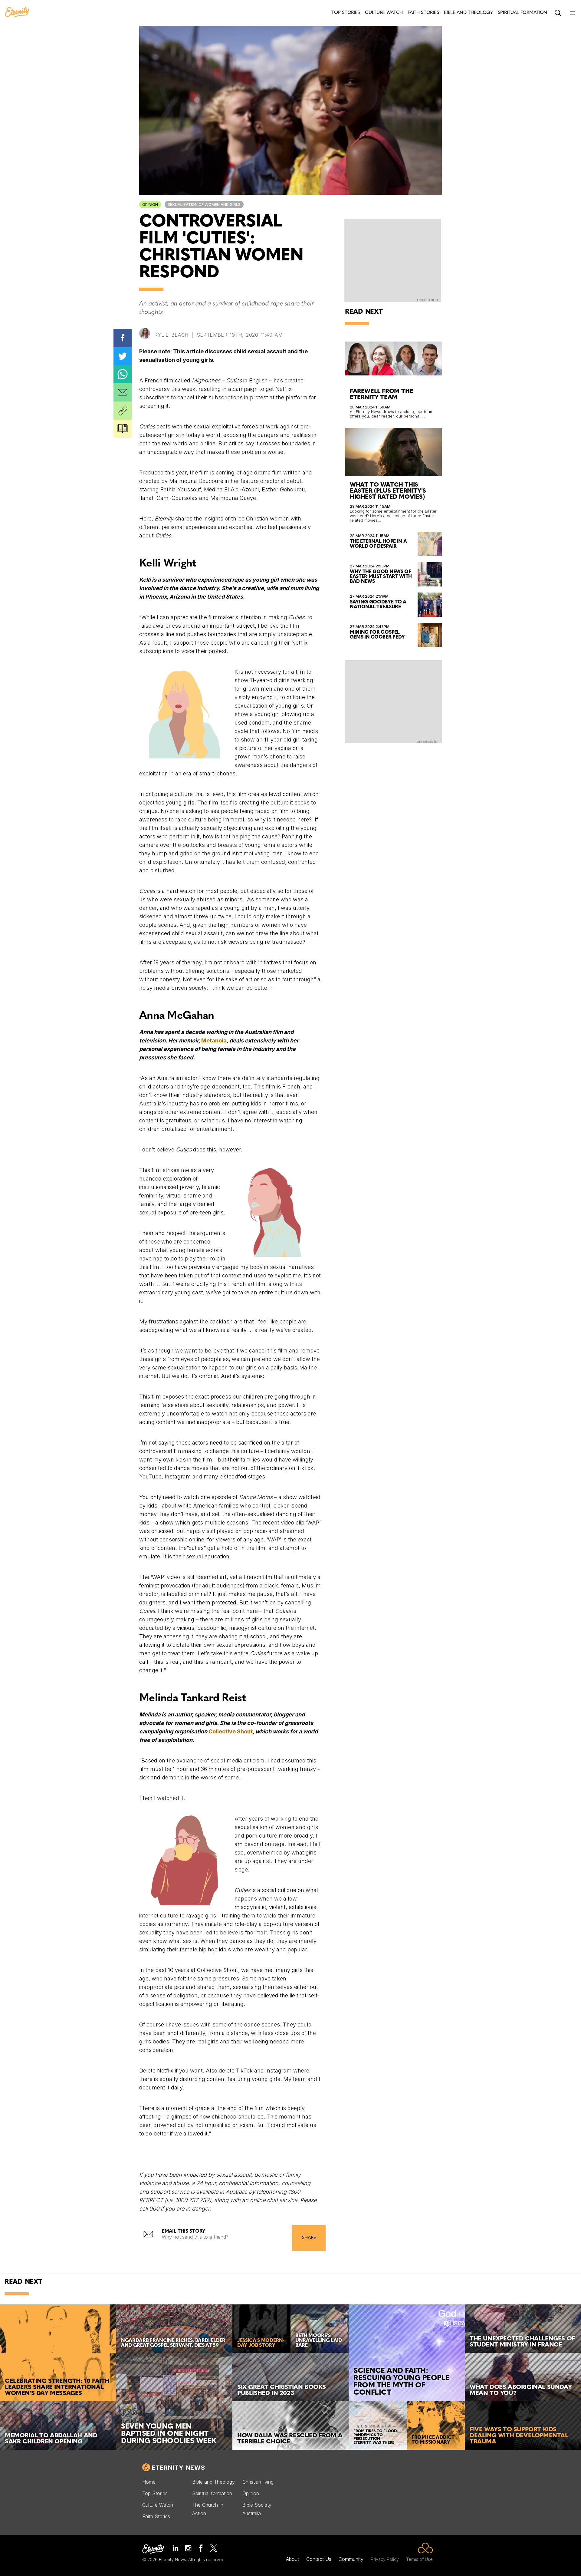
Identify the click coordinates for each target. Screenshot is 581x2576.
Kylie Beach (171, 335)
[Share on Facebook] (123, 338)
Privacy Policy (385, 2559)
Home (149, 2482)
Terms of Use (419, 2559)
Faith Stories (156, 2516)
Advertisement (427, 300)
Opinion (150, 205)
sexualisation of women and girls (204, 205)
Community (351, 2559)
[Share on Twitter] (123, 356)
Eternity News (178, 2468)
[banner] (17, 13)
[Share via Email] (123, 392)
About (292, 2559)
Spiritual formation (212, 2493)
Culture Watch (158, 2505)
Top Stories (155, 2493)
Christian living (258, 2482)
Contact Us (319, 2559)
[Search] (558, 13)
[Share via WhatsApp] (123, 374)
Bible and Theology (213, 2482)
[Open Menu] (573, 13)
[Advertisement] (393, 701)
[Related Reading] (123, 429)
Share (309, 2238)
